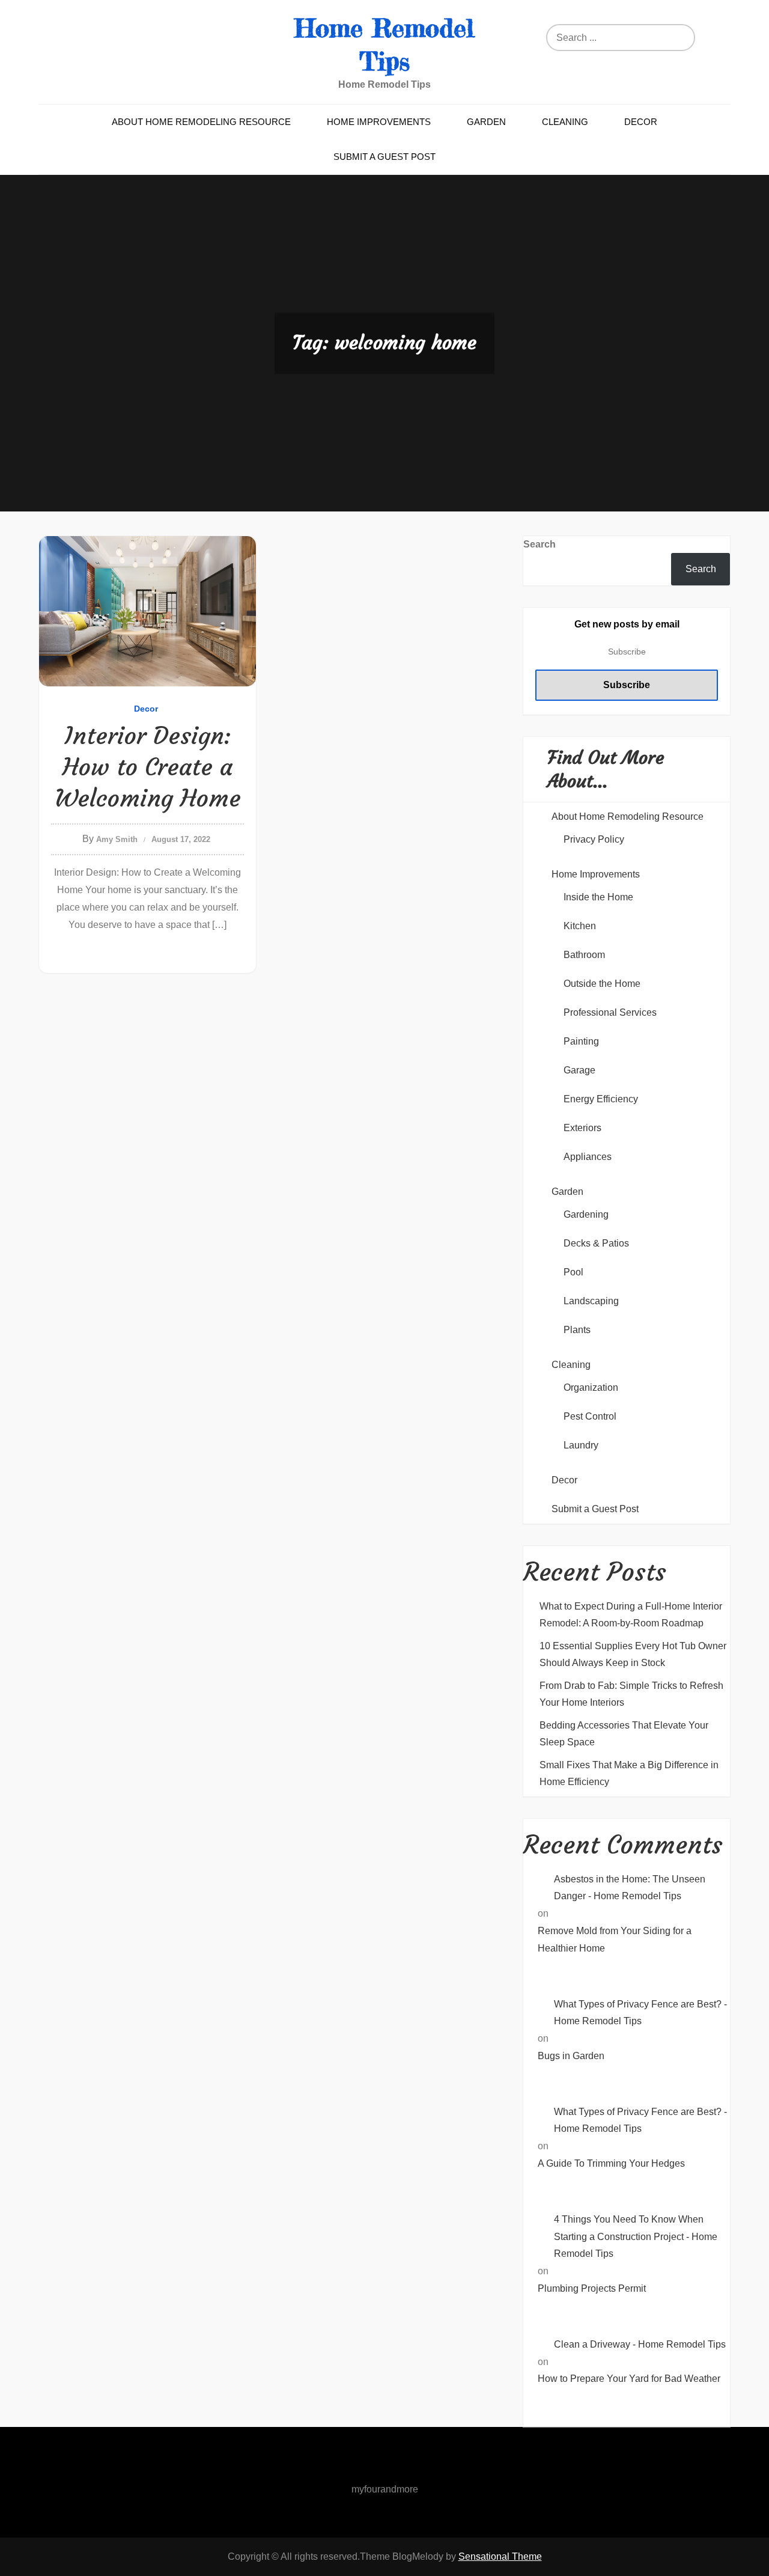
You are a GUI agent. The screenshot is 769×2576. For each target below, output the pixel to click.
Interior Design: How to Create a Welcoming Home (148, 767)
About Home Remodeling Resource (201, 122)
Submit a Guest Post (384, 157)
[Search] (676, 38)
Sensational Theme (500, 2556)
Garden (486, 122)
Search (540, 544)
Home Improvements (379, 122)
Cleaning (565, 122)
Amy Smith (117, 839)
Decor (641, 122)
